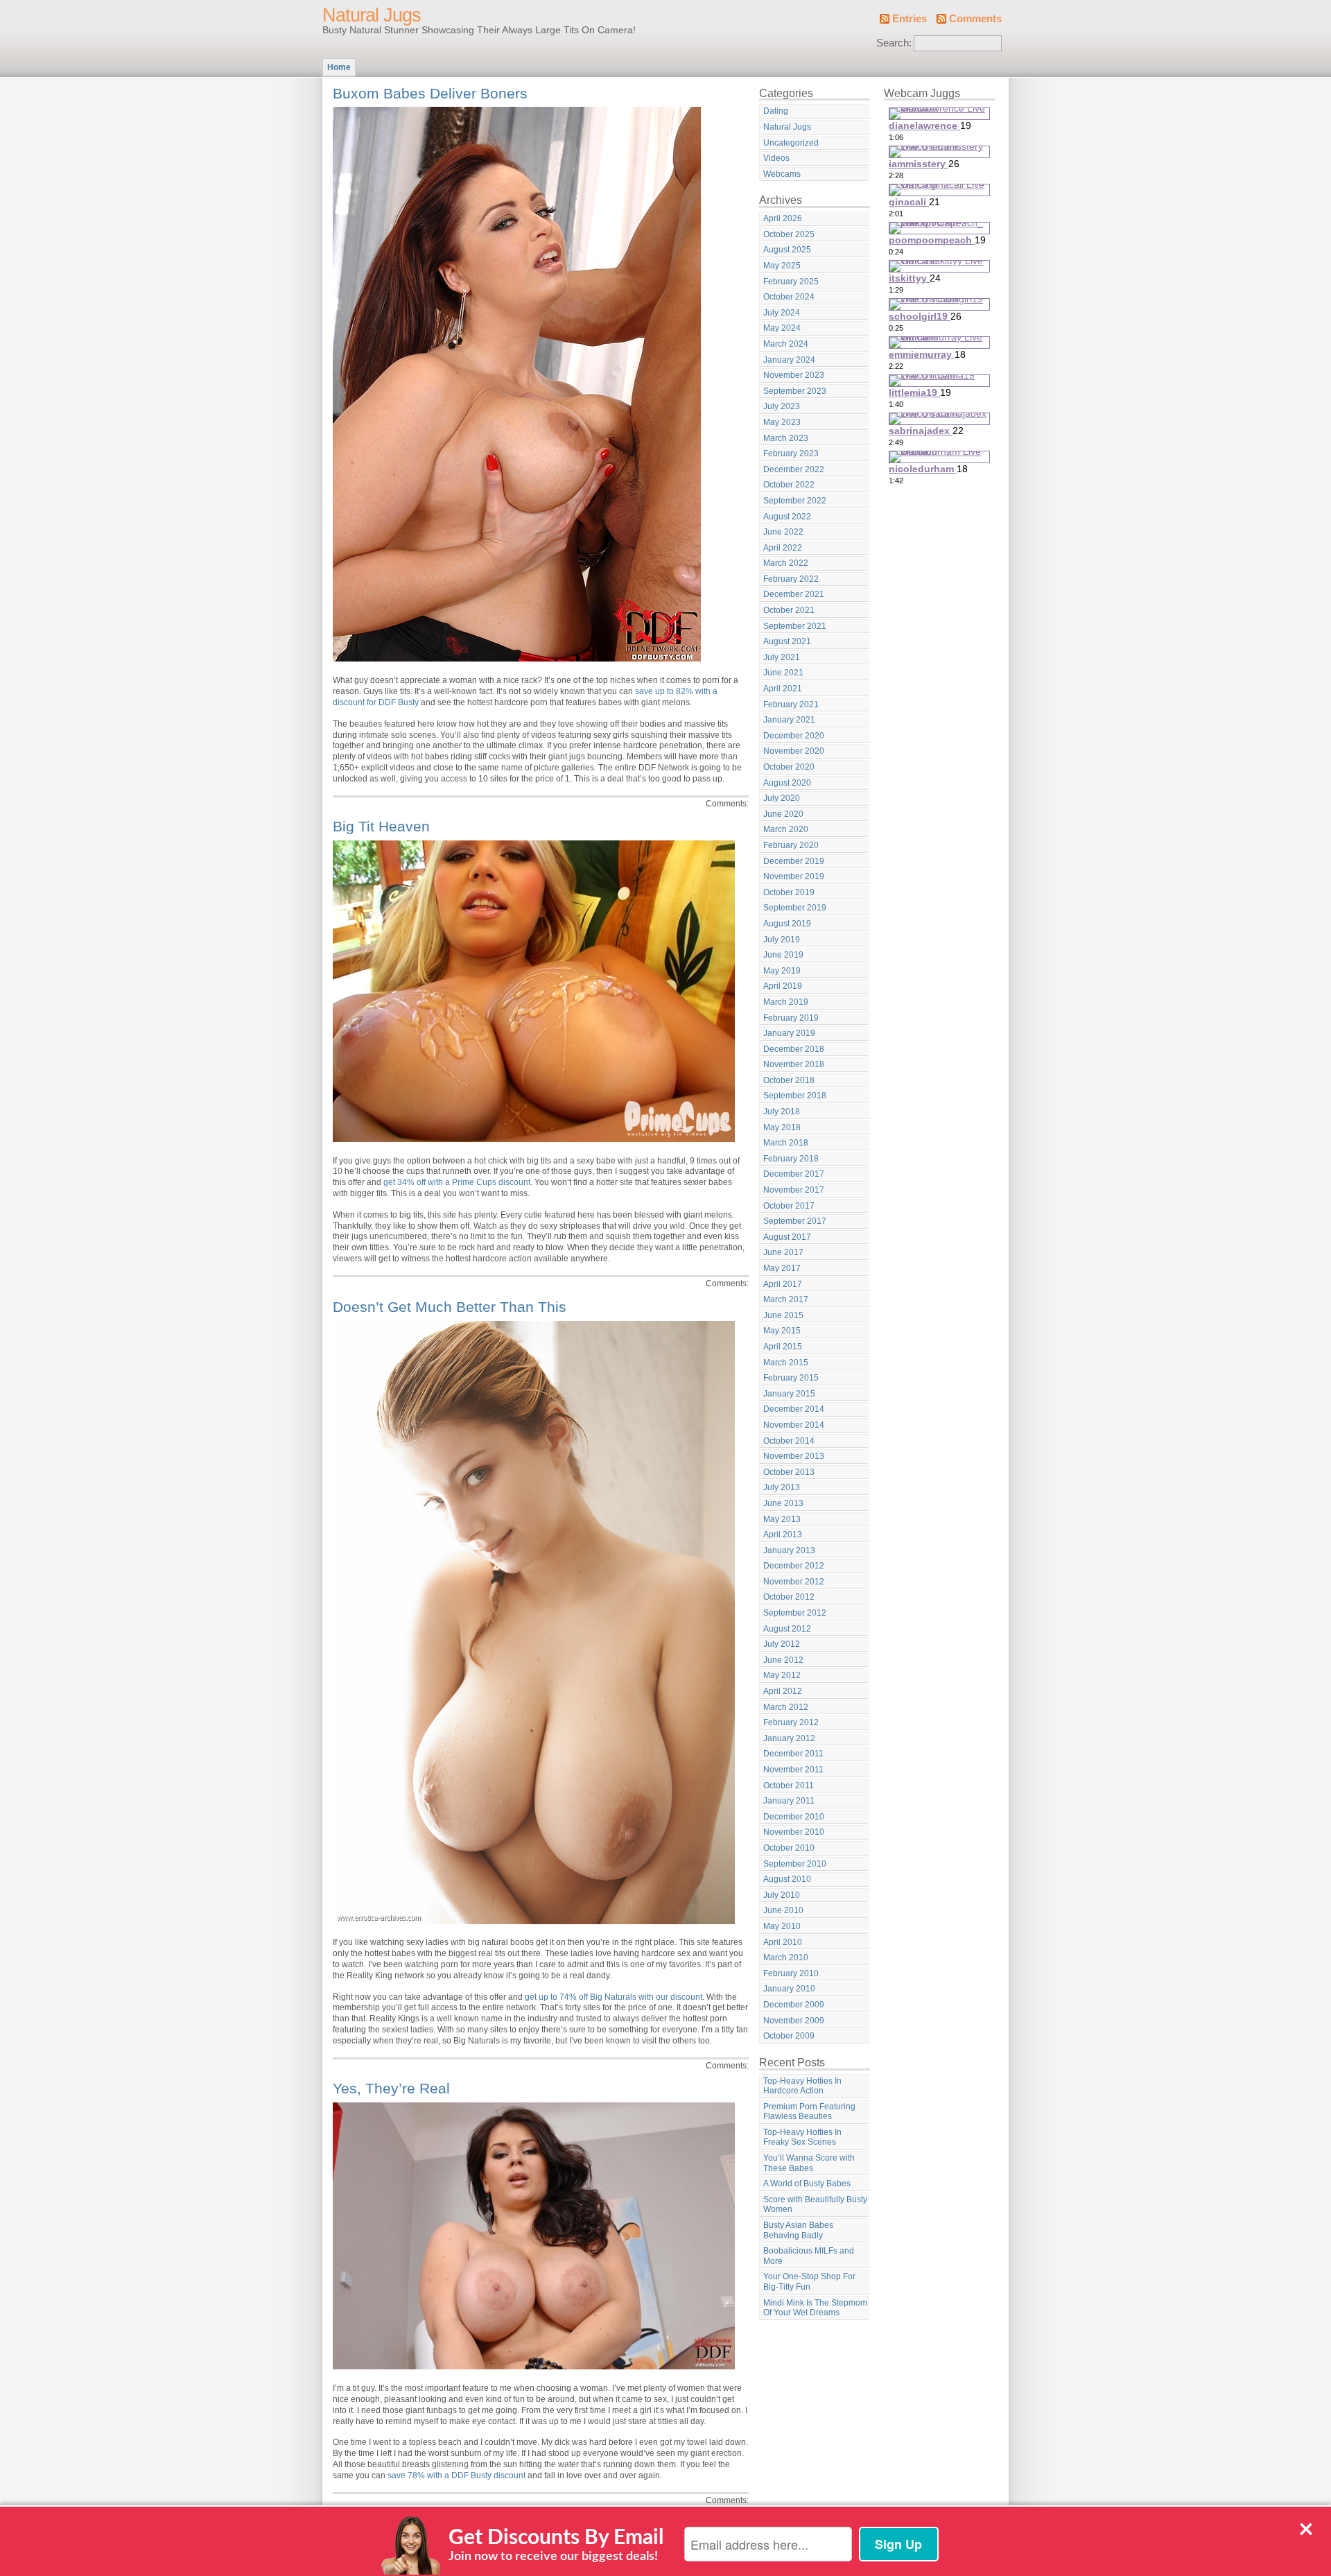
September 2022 (795, 501)
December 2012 (794, 1566)
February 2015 (791, 1378)
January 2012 (789, 1738)
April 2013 (783, 1535)
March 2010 (786, 1957)
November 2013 (794, 1456)
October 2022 (789, 485)
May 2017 (782, 1268)
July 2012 (782, 1644)
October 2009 (789, 2036)
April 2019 (783, 986)
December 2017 (794, 1174)
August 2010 (787, 1879)
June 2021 (783, 673)
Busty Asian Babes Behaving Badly (798, 2230)
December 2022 (794, 469)
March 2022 (786, 563)
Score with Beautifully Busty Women (815, 2205)
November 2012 (794, 1582)
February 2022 (791, 579)
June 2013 (783, 1503)
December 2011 (793, 1754)
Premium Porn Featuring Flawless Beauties (809, 2112)
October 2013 (789, 1472)
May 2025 (782, 266)
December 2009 (794, 2005)
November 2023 (794, 375)
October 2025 (789, 234)
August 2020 (787, 783)
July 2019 (782, 940)
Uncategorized (791, 143)
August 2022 (787, 517)
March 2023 (786, 438)
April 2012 (783, 1691)
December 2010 (794, 1817)
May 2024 (782, 328)
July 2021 (782, 657)
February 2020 (791, 845)
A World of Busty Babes (807, 2184)
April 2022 (783, 548)
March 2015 (786, 1363)
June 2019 (783, 955)
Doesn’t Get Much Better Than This (450, 1307)
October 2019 (789, 892)
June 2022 (783, 532)
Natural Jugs (372, 15)
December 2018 (794, 1049)
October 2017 (789, 1206)
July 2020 (782, 798)
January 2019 (789, 1033)
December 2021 (794, 594)
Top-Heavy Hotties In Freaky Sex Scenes (802, 2137)
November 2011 (793, 1770)
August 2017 (787, 1237)
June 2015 (783, 1315)
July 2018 (782, 1112)
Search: (894, 43)
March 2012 (786, 1707)
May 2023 (782, 422)
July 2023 (782, 406)
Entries (910, 19)
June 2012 (783, 1660)
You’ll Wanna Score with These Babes (809, 2163)
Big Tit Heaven (381, 826)
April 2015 (783, 1347)
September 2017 (795, 1221)
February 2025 (791, 282)
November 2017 (794, 1190)
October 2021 (789, 610)
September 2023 (795, 391)
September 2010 (795, 1864)
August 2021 (787, 641)
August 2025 (787, 250)
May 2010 (782, 1926)
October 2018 (789, 1080)
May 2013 (782, 1519)
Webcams (782, 174)
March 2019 (786, 1002)
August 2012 (787, 1629)
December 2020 (794, 736)
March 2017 (786, 1299)
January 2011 (789, 1801)
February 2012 (791, 1722)
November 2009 (794, 2021)
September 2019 (795, 908)
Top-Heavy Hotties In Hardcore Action (802, 2086)
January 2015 (789, 1394)
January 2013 (789, 1550)
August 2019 (787, 924)
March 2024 (786, 344)
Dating (776, 111)
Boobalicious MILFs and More (809, 2256)
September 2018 (795, 1096)
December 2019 (794, 861)
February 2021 (791, 704)
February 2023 (791, 453)
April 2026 (783, 218)
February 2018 (791, 1159)
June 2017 (783, 1252)
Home (339, 67)
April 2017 (783, 1284)
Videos (776, 158)
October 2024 (789, 297)
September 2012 (795, 1613)
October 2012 (789, 1597)
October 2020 (789, 767)
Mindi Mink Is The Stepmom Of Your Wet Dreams (815, 2308)
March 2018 (786, 1143)
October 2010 (789, 1848)
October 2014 (789, 1441)
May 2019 (782, 971)
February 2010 (791, 1973)
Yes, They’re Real (391, 2088)
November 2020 (794, 751)
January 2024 (789, 360)
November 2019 (794, 876)
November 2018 (794, 1064)
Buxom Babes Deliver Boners (430, 93)
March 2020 (786, 829)
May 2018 (782, 1127)
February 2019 (791, 1018)
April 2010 (783, 1942)
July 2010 (782, 1895)
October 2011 (789, 1786)
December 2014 (794, 1409)
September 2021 (795, 626)
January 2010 (789, 1989)
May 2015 (782, 1331)
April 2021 (783, 689)
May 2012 (782, 1675)
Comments (975, 19)
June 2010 (783, 1910)
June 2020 (783, 814)
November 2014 (794, 1425)
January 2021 (789, 720)
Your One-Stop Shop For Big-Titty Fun (809, 2282)
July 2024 (782, 313)
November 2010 (794, 1832)
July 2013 (782, 1487)
